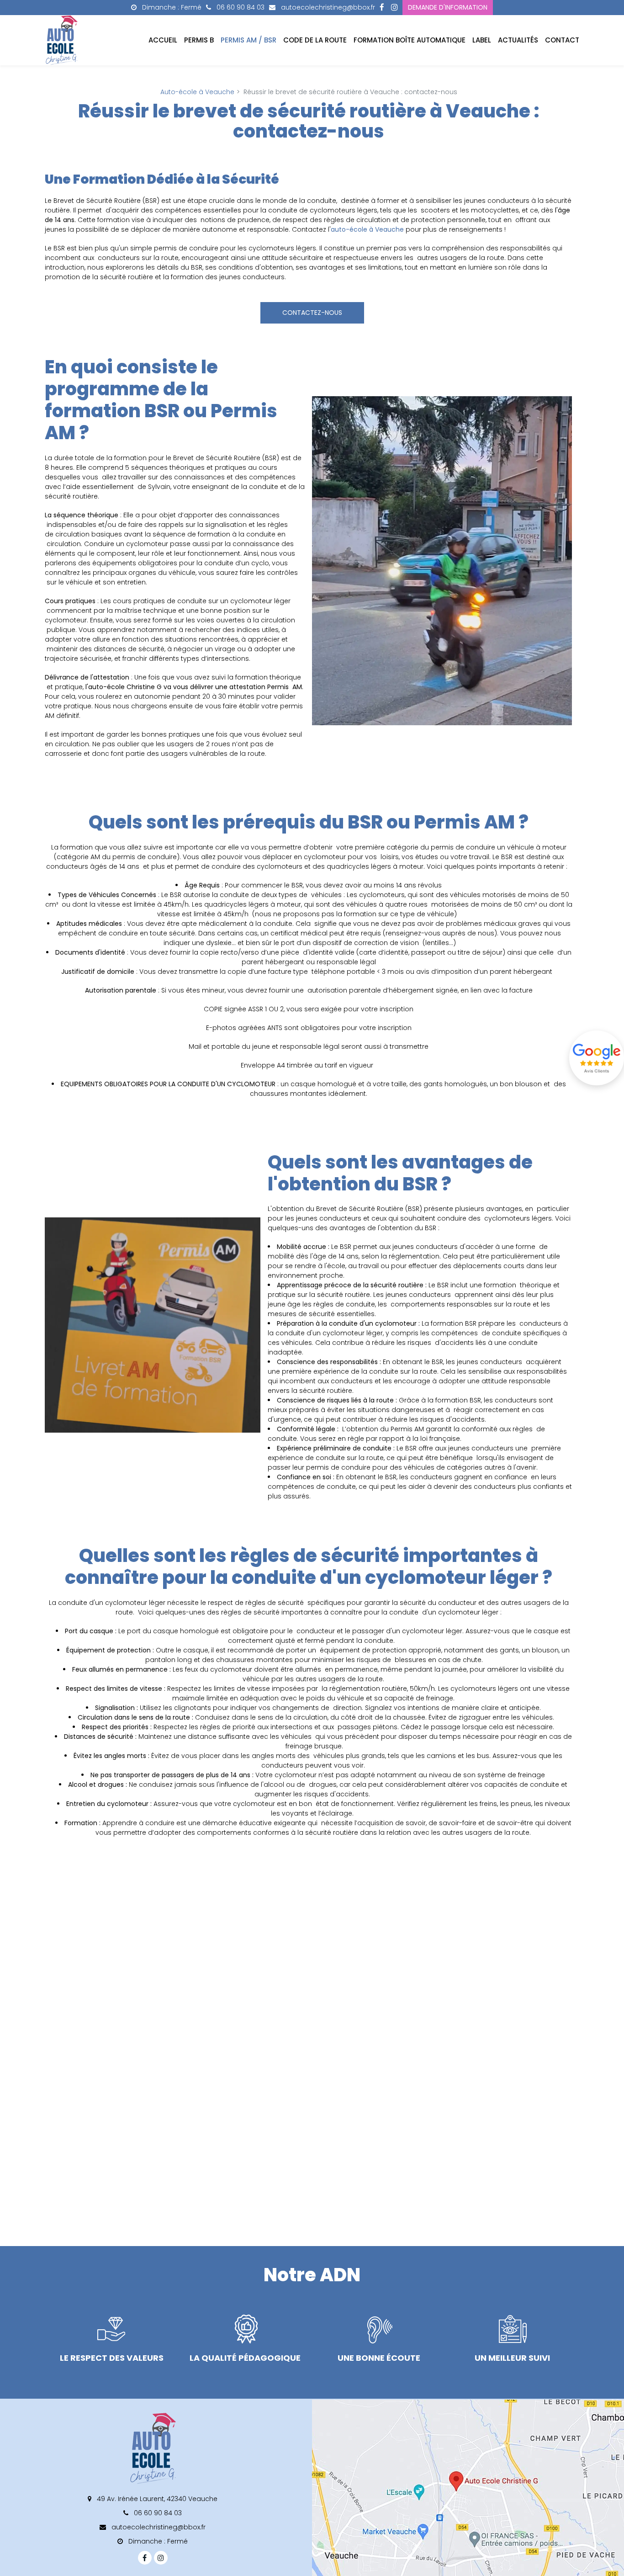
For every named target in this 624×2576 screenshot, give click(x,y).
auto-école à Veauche (367, 229)
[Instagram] (394, 8)
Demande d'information (448, 7)
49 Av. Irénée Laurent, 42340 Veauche (156, 2499)
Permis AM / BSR (249, 40)
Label (482, 40)
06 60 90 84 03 (157, 2513)
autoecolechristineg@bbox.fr (327, 7)
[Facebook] (382, 8)
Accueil (163, 40)
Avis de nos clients (597, 1058)
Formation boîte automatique (410, 40)
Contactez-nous (312, 313)
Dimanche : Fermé (171, 7)
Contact (562, 40)
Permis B (199, 40)
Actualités (518, 40)
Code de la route (315, 40)
